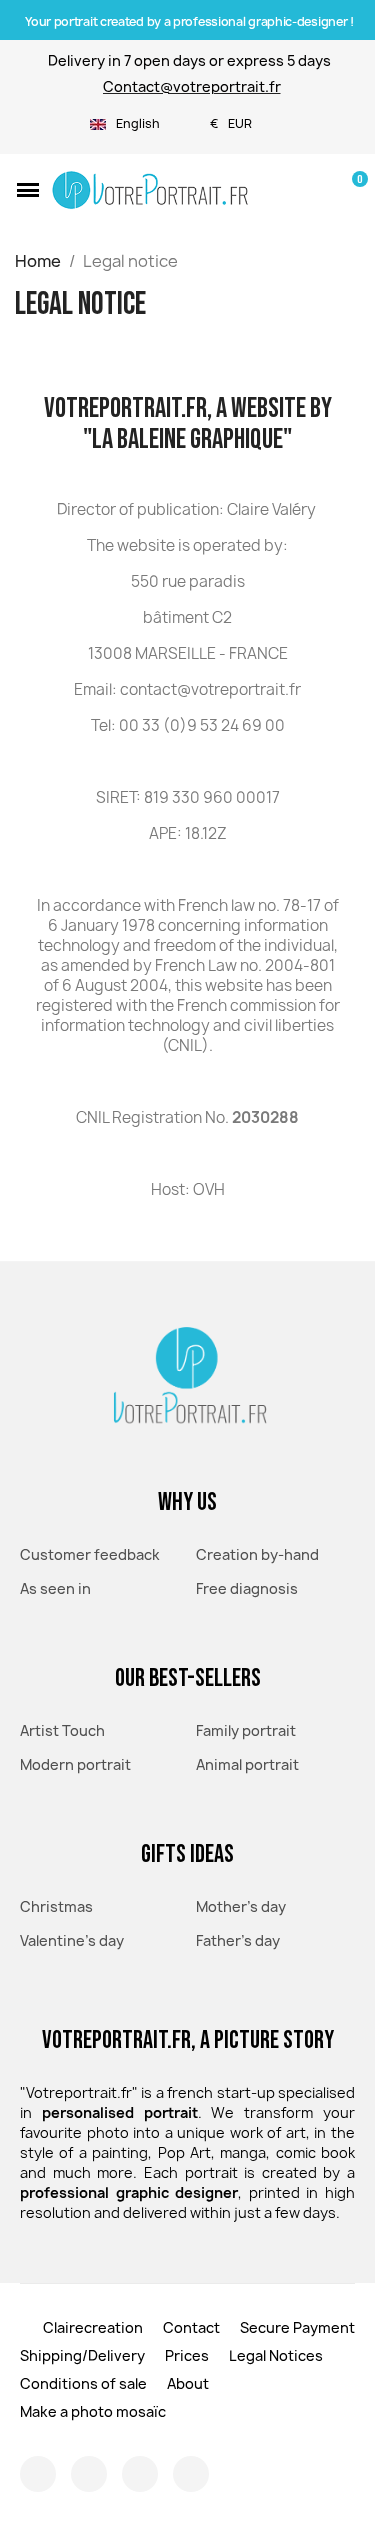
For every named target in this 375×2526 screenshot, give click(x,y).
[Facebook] (89, 2474)
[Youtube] (191, 2474)
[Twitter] (140, 2474)
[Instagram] (38, 2474)
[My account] (317, 190)
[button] (28, 190)
